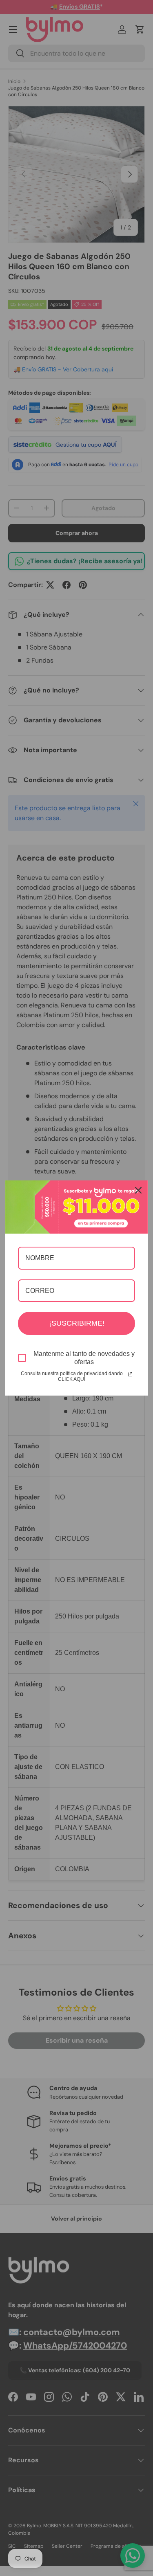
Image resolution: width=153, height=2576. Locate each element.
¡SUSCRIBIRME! (77, 1323)
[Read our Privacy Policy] (130, 1374)
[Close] (138, 1190)
